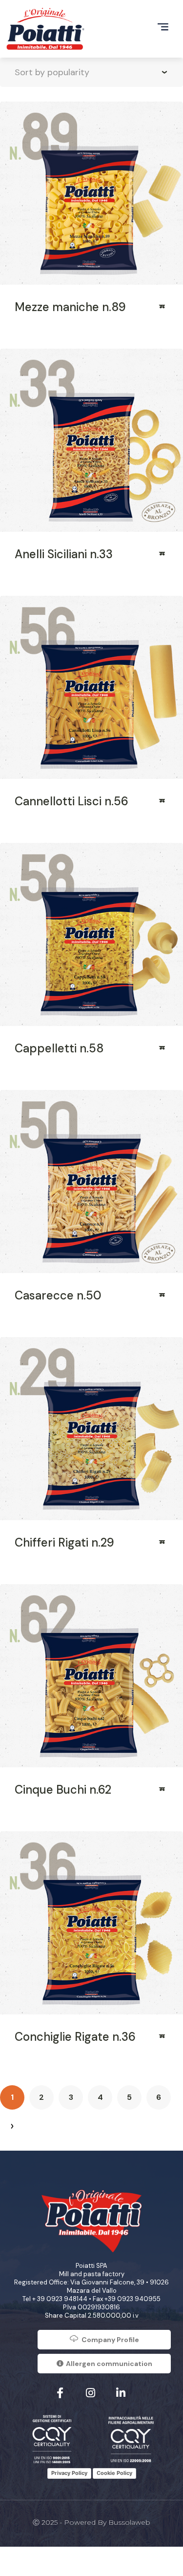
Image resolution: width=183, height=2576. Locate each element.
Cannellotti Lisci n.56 (71, 801)
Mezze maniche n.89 (70, 307)
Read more (163, 310)
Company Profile (110, 2340)
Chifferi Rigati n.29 (64, 1542)
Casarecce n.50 (58, 1295)
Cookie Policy (114, 2473)
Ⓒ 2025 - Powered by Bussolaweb (91, 2522)
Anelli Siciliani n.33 (64, 554)
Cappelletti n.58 (59, 1048)
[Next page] (12, 2127)
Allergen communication (109, 2364)
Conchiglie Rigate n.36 (75, 2037)
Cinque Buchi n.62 (63, 1790)
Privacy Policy (69, 2473)
